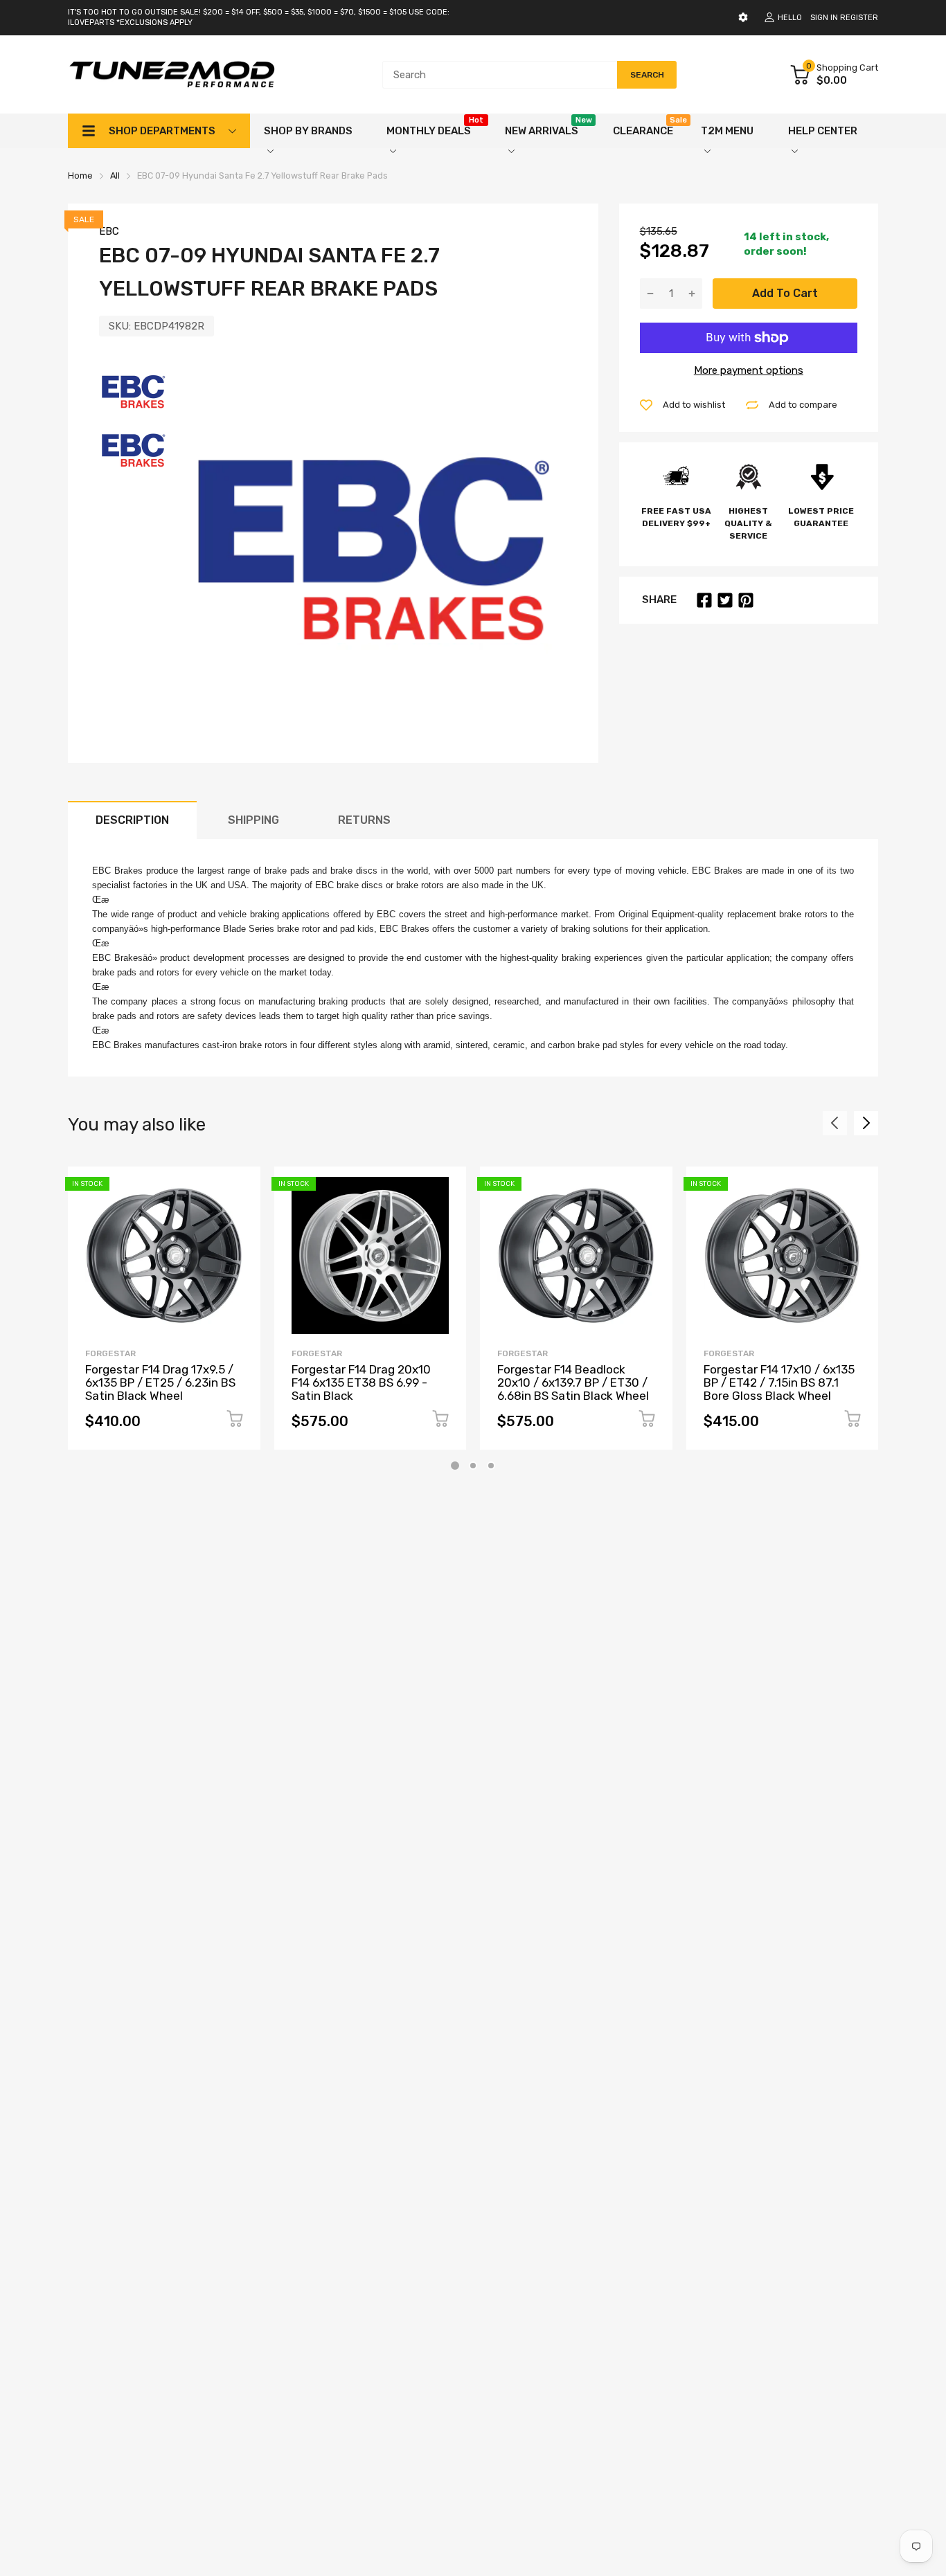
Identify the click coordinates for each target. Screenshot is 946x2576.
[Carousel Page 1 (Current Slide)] (455, 1466)
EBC (109, 231)
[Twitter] (725, 600)
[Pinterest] (746, 600)
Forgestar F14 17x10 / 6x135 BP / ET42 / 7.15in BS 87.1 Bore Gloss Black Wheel (779, 1382)
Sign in (824, 18)
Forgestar (110, 1353)
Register (859, 18)
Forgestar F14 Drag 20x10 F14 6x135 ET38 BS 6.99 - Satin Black (361, 1382)
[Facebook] (704, 600)
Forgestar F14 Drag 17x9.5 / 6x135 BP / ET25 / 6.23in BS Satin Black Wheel (160, 1382)
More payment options (749, 370)
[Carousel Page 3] (491, 1466)
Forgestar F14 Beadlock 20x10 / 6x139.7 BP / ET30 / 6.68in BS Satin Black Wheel (573, 1382)
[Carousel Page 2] (473, 1466)
